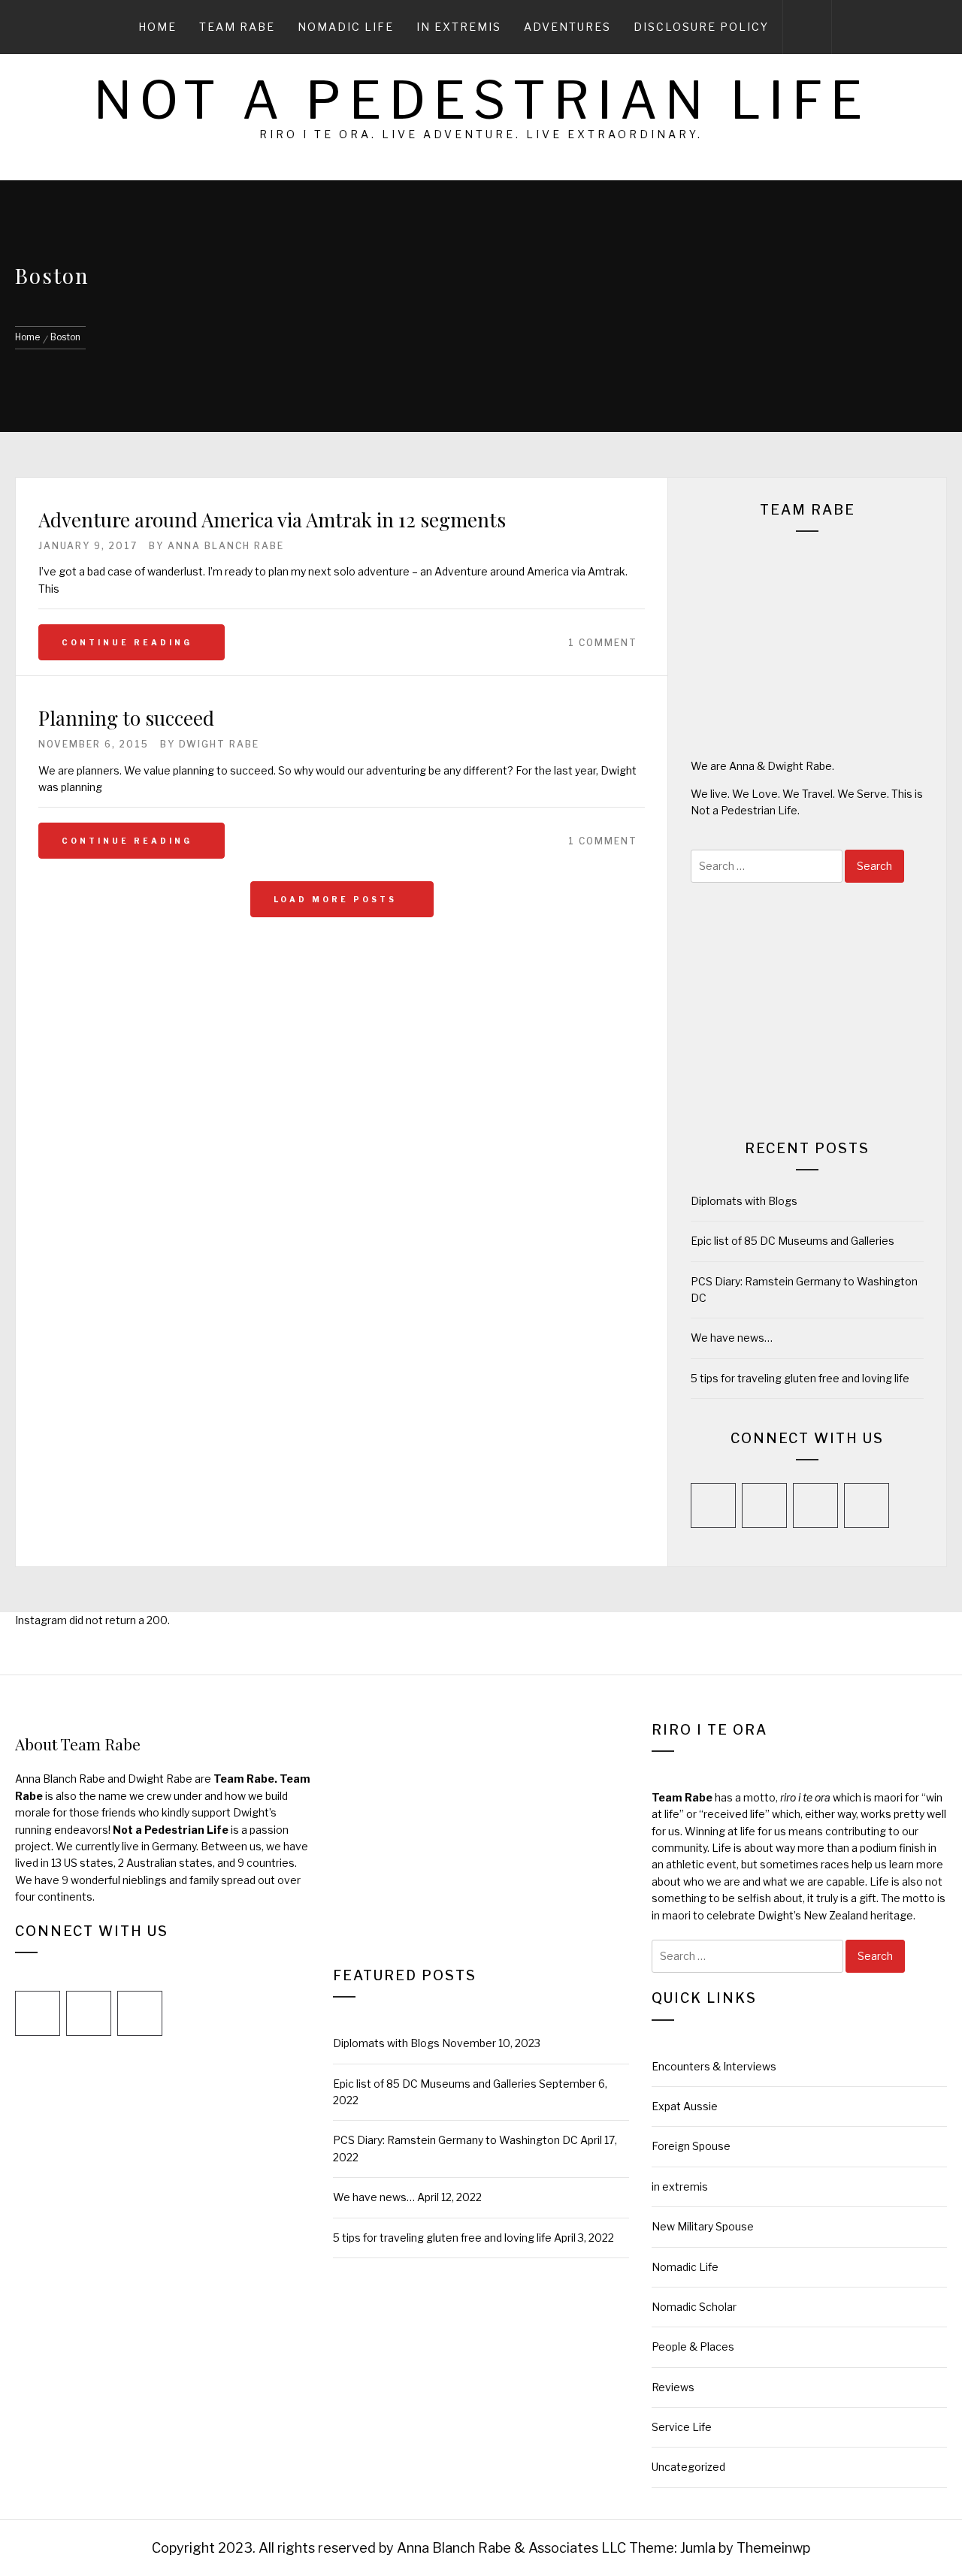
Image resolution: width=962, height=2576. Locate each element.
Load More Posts (337, 899)
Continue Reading (127, 642)
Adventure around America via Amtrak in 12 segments (272, 519)
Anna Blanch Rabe (226, 546)
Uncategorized (688, 2467)
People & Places (693, 2346)
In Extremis (459, 27)
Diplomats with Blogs (744, 1201)
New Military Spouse (703, 2226)
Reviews (673, 2387)
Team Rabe (237, 27)
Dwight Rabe (219, 744)
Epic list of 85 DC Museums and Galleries (793, 1241)
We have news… (732, 1338)
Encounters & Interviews (714, 2066)
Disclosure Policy (701, 27)
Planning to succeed (126, 718)
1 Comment (603, 643)
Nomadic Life (346, 27)
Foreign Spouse (691, 2146)
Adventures (567, 27)
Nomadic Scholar (694, 2307)
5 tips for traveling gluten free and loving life (800, 1378)
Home (157, 27)
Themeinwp (773, 2548)
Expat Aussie (685, 2106)
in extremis (680, 2186)
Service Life (682, 2427)
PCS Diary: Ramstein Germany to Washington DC (455, 2140)
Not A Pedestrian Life (481, 100)
